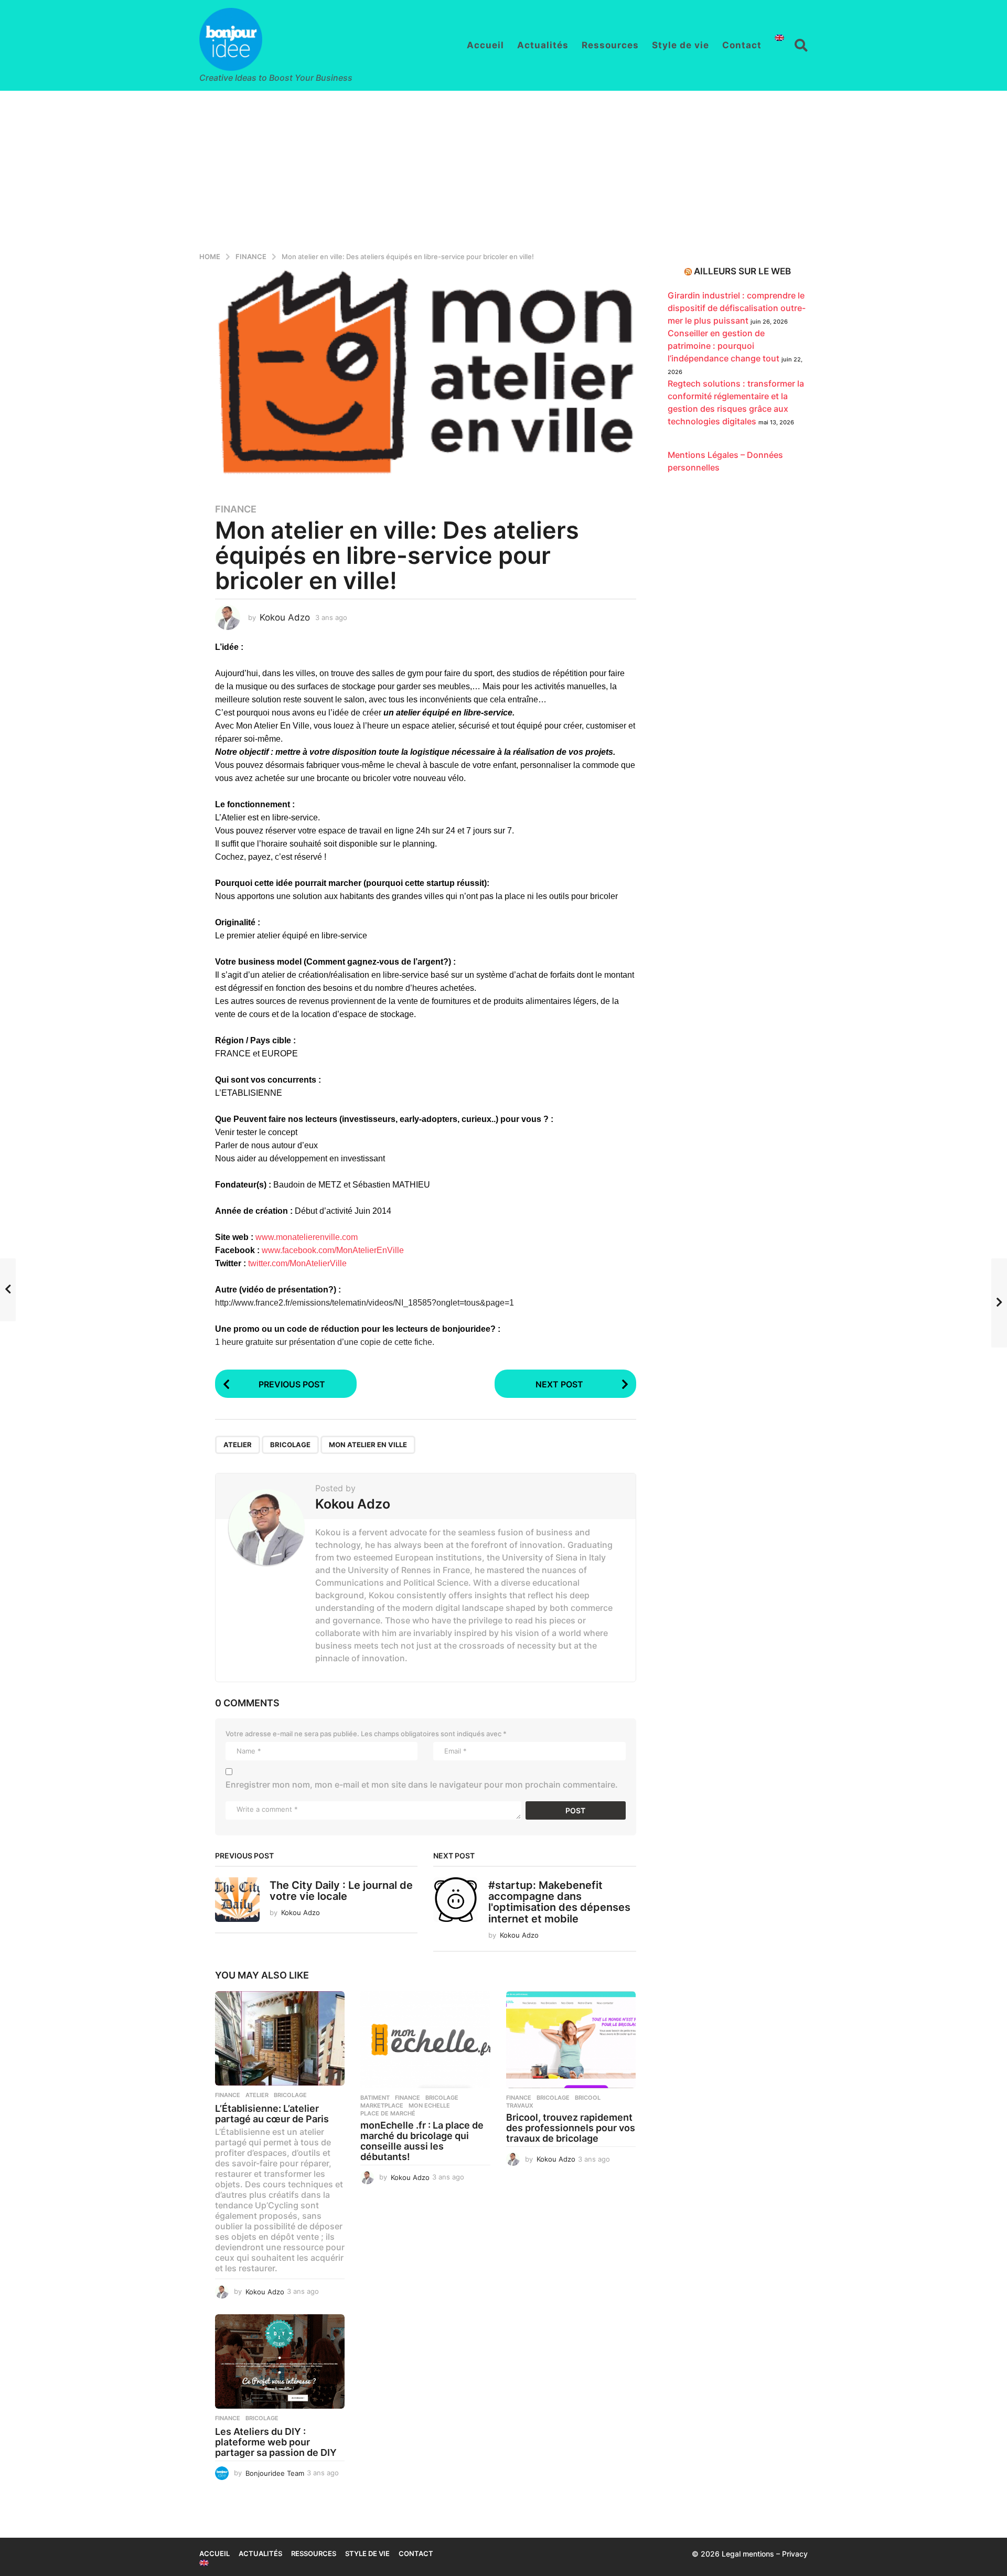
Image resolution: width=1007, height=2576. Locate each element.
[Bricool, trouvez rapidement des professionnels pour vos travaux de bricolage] (571, 2040)
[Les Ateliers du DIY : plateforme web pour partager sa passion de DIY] (280, 2361)
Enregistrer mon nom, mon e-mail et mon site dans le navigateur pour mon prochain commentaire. (422, 1784)
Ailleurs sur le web (742, 271)
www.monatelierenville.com (307, 1237)
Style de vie (681, 45)
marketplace (382, 2105)
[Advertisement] (504, 169)
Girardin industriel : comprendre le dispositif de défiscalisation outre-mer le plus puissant (737, 308)
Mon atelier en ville (368, 1445)
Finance (236, 509)
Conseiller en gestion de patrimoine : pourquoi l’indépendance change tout (724, 346)
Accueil (485, 45)
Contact (742, 45)
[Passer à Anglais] (779, 38)
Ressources (610, 45)
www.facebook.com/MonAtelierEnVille (333, 1250)
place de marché (388, 2113)
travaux (520, 2105)
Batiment (375, 2098)
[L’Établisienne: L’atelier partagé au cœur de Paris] (280, 2038)
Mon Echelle (429, 2105)
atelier (238, 1445)
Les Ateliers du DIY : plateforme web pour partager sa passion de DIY (276, 2442)
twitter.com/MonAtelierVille (297, 1263)
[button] (801, 45)
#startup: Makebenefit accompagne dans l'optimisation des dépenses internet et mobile (559, 1902)
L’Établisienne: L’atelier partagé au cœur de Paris (272, 2114)
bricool (588, 2098)
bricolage (290, 1445)
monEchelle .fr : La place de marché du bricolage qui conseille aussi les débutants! (422, 2141)
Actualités (543, 45)
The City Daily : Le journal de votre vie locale (341, 1891)
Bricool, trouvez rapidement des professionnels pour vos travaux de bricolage (571, 2128)
